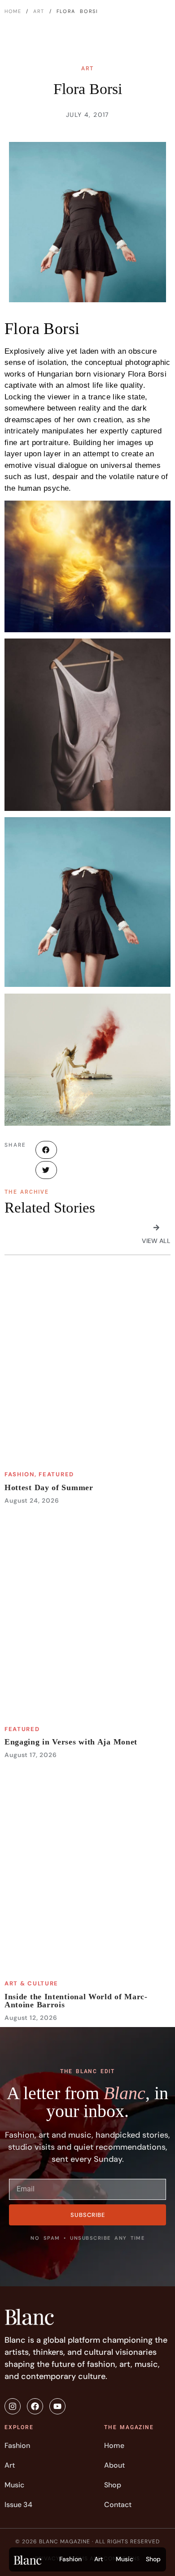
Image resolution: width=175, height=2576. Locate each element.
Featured (56, 1474)
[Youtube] (57, 2406)
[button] (46, 1150)
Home (13, 11)
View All (156, 1241)
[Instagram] (13, 2406)
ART (39, 11)
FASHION (20, 1474)
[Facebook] (35, 2406)
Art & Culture (31, 1983)
